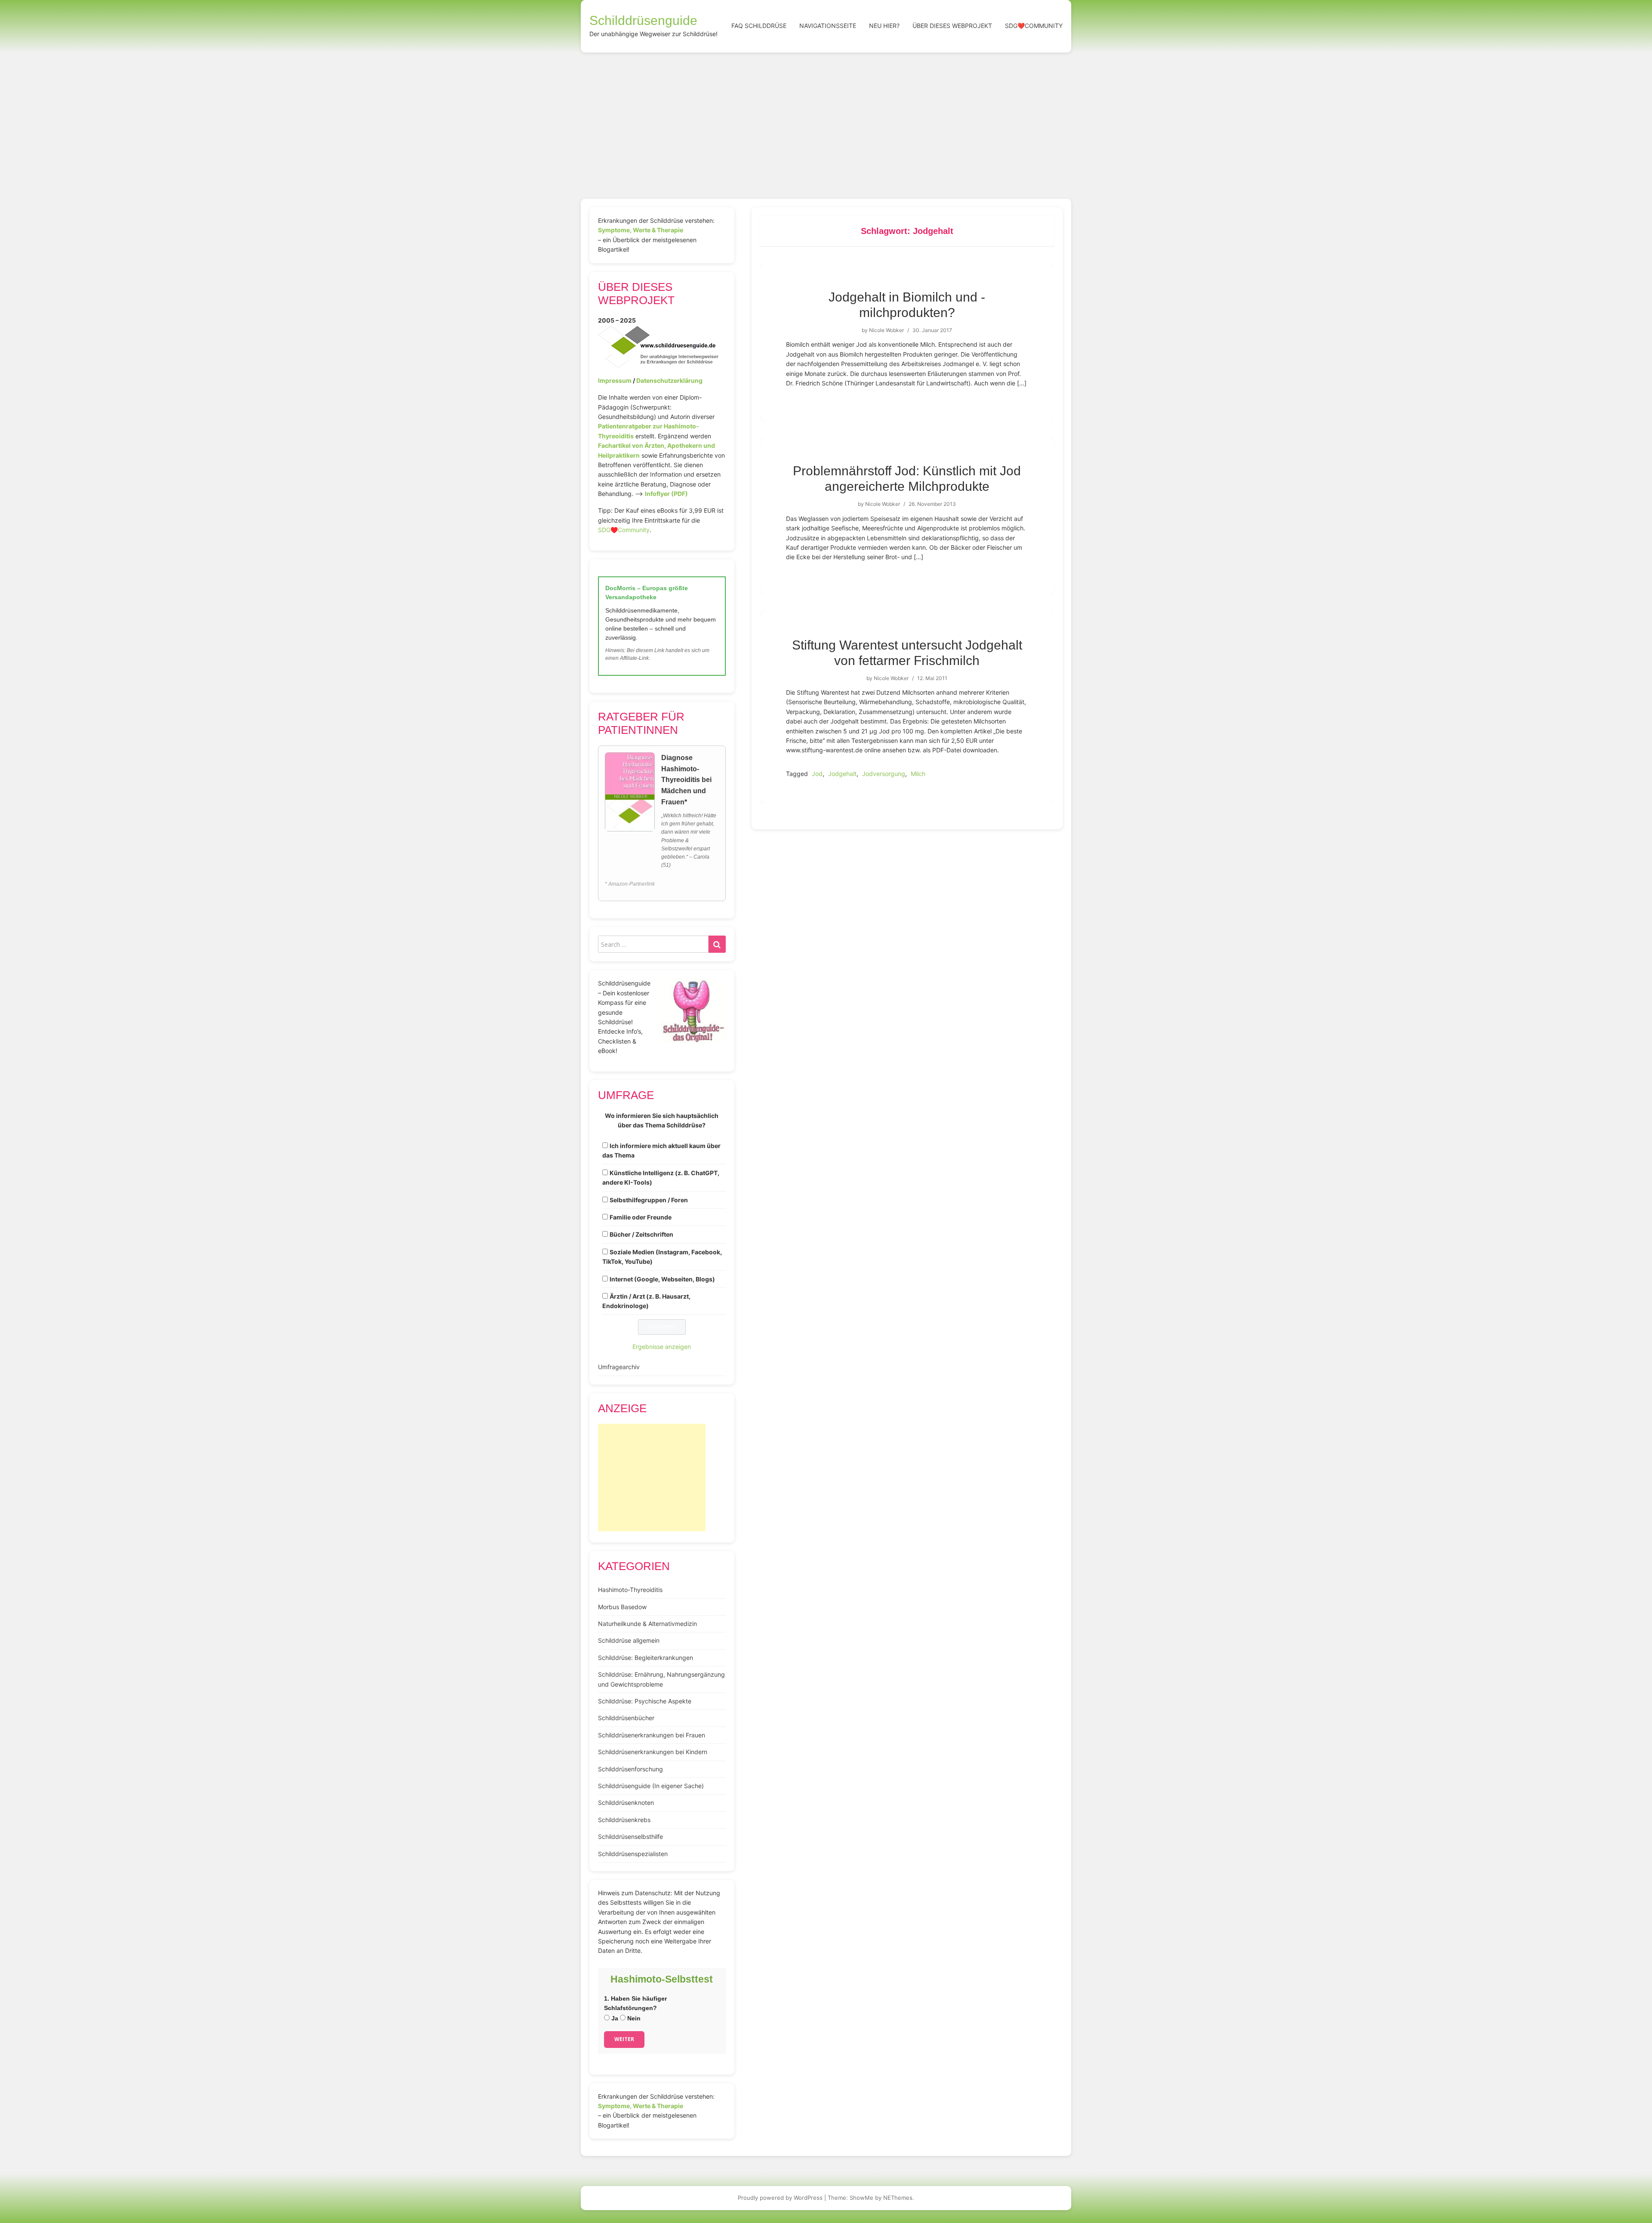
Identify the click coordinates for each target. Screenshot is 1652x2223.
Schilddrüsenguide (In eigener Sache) (651, 1786)
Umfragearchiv (619, 1367)
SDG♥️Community (624, 530)
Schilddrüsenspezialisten (633, 1854)
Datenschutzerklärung (669, 380)
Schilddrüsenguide (643, 20)
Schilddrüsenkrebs (624, 1820)
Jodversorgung (884, 774)
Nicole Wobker (886, 330)
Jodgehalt (842, 774)
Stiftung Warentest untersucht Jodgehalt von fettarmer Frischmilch (907, 653)
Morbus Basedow (622, 1607)
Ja (614, 2018)
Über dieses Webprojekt (952, 26)
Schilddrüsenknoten (626, 1803)
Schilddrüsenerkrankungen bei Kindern (653, 1752)
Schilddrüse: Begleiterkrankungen (646, 1658)
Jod (817, 774)
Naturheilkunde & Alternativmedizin (647, 1624)
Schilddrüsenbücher (626, 1718)
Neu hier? (884, 26)
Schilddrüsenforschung (630, 1769)
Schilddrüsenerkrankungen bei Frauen (652, 1735)
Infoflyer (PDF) (666, 494)
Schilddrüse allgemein (629, 1640)
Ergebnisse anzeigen (662, 1347)
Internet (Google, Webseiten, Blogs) (662, 1279)
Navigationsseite (828, 26)
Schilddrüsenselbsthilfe (630, 1837)
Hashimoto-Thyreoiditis (630, 1590)
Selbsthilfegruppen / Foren (649, 1200)
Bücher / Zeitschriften (641, 1234)
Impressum (615, 380)
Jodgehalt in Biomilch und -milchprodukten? (907, 305)
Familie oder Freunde (641, 1217)
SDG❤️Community (1034, 26)
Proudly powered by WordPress (780, 2198)
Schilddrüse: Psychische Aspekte (645, 1701)
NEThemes (898, 2198)
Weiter (624, 2039)
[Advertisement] (826, 117)
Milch (918, 774)
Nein (633, 2018)
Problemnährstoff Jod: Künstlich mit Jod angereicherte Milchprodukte (907, 479)
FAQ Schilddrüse (759, 26)
